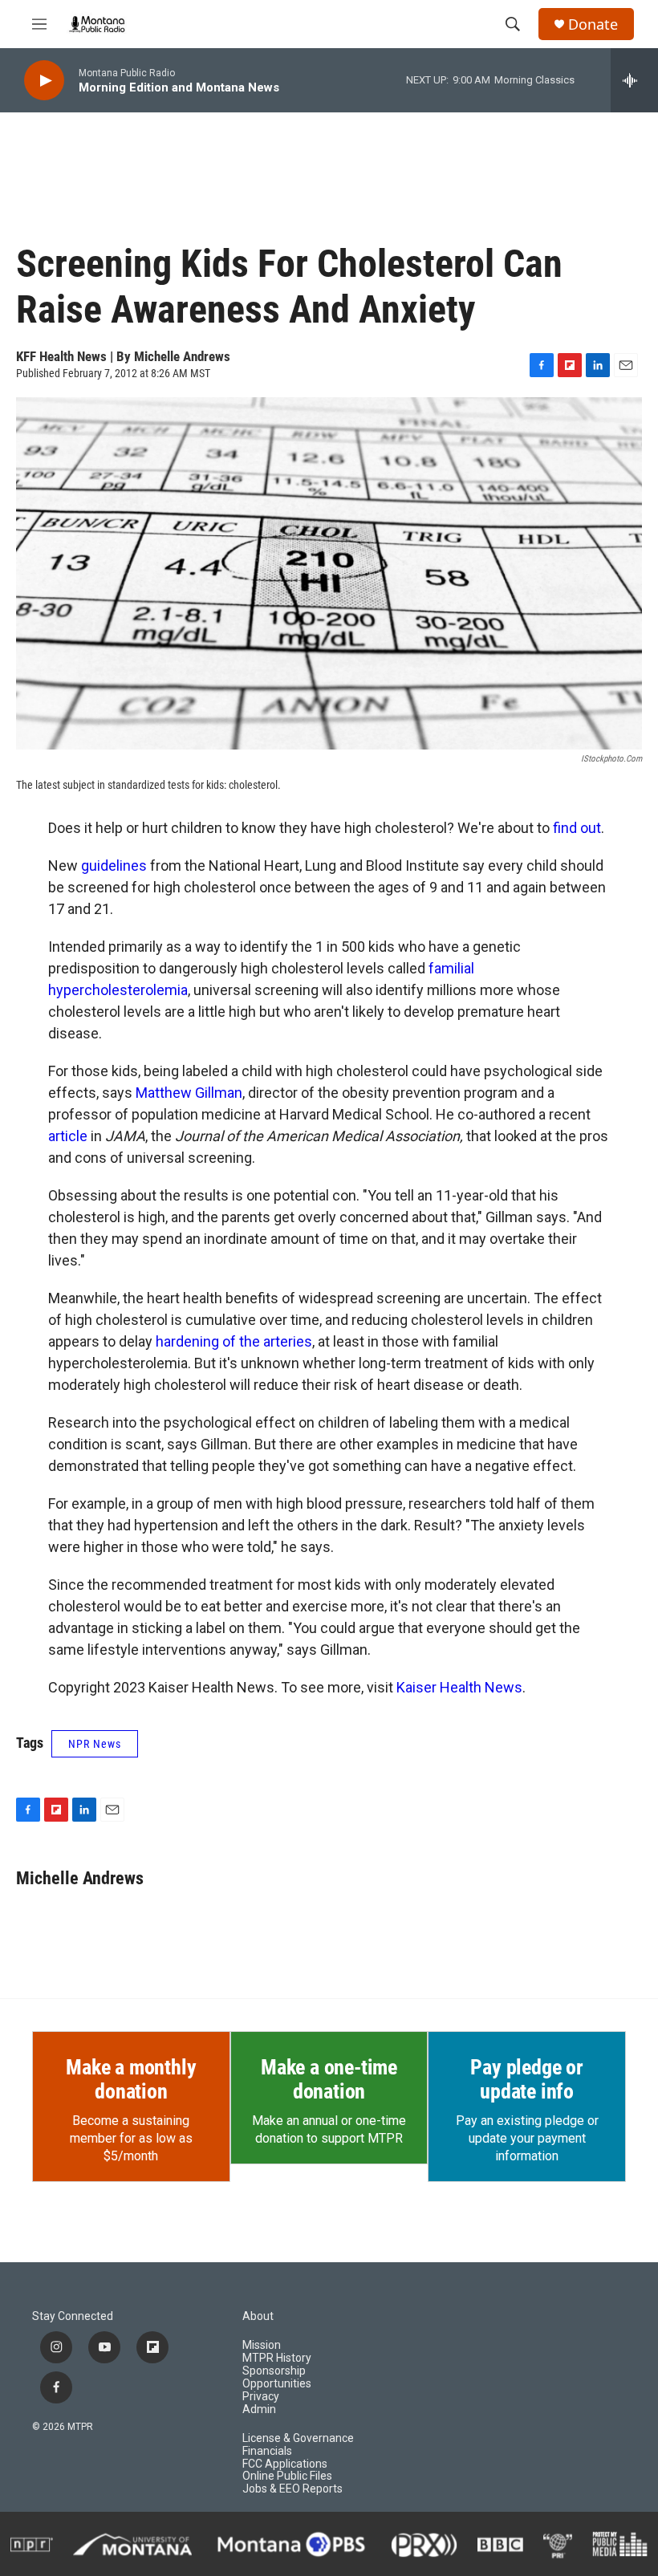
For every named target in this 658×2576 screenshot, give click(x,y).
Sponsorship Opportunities (277, 2377)
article (68, 1136)
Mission (262, 2345)
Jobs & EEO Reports (292, 2489)
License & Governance (298, 2438)
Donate (593, 24)
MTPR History (277, 2358)
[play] (44, 81)
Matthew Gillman (189, 1093)
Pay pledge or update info (526, 2079)
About (258, 2316)
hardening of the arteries (234, 1341)
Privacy (261, 2397)
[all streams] (634, 80)
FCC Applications (285, 2464)
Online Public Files (287, 2476)
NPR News (95, 1744)
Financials (267, 2451)
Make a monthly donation (131, 2079)
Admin (259, 2409)
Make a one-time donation (329, 2079)
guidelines (114, 865)
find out (577, 828)
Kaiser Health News (459, 1687)
